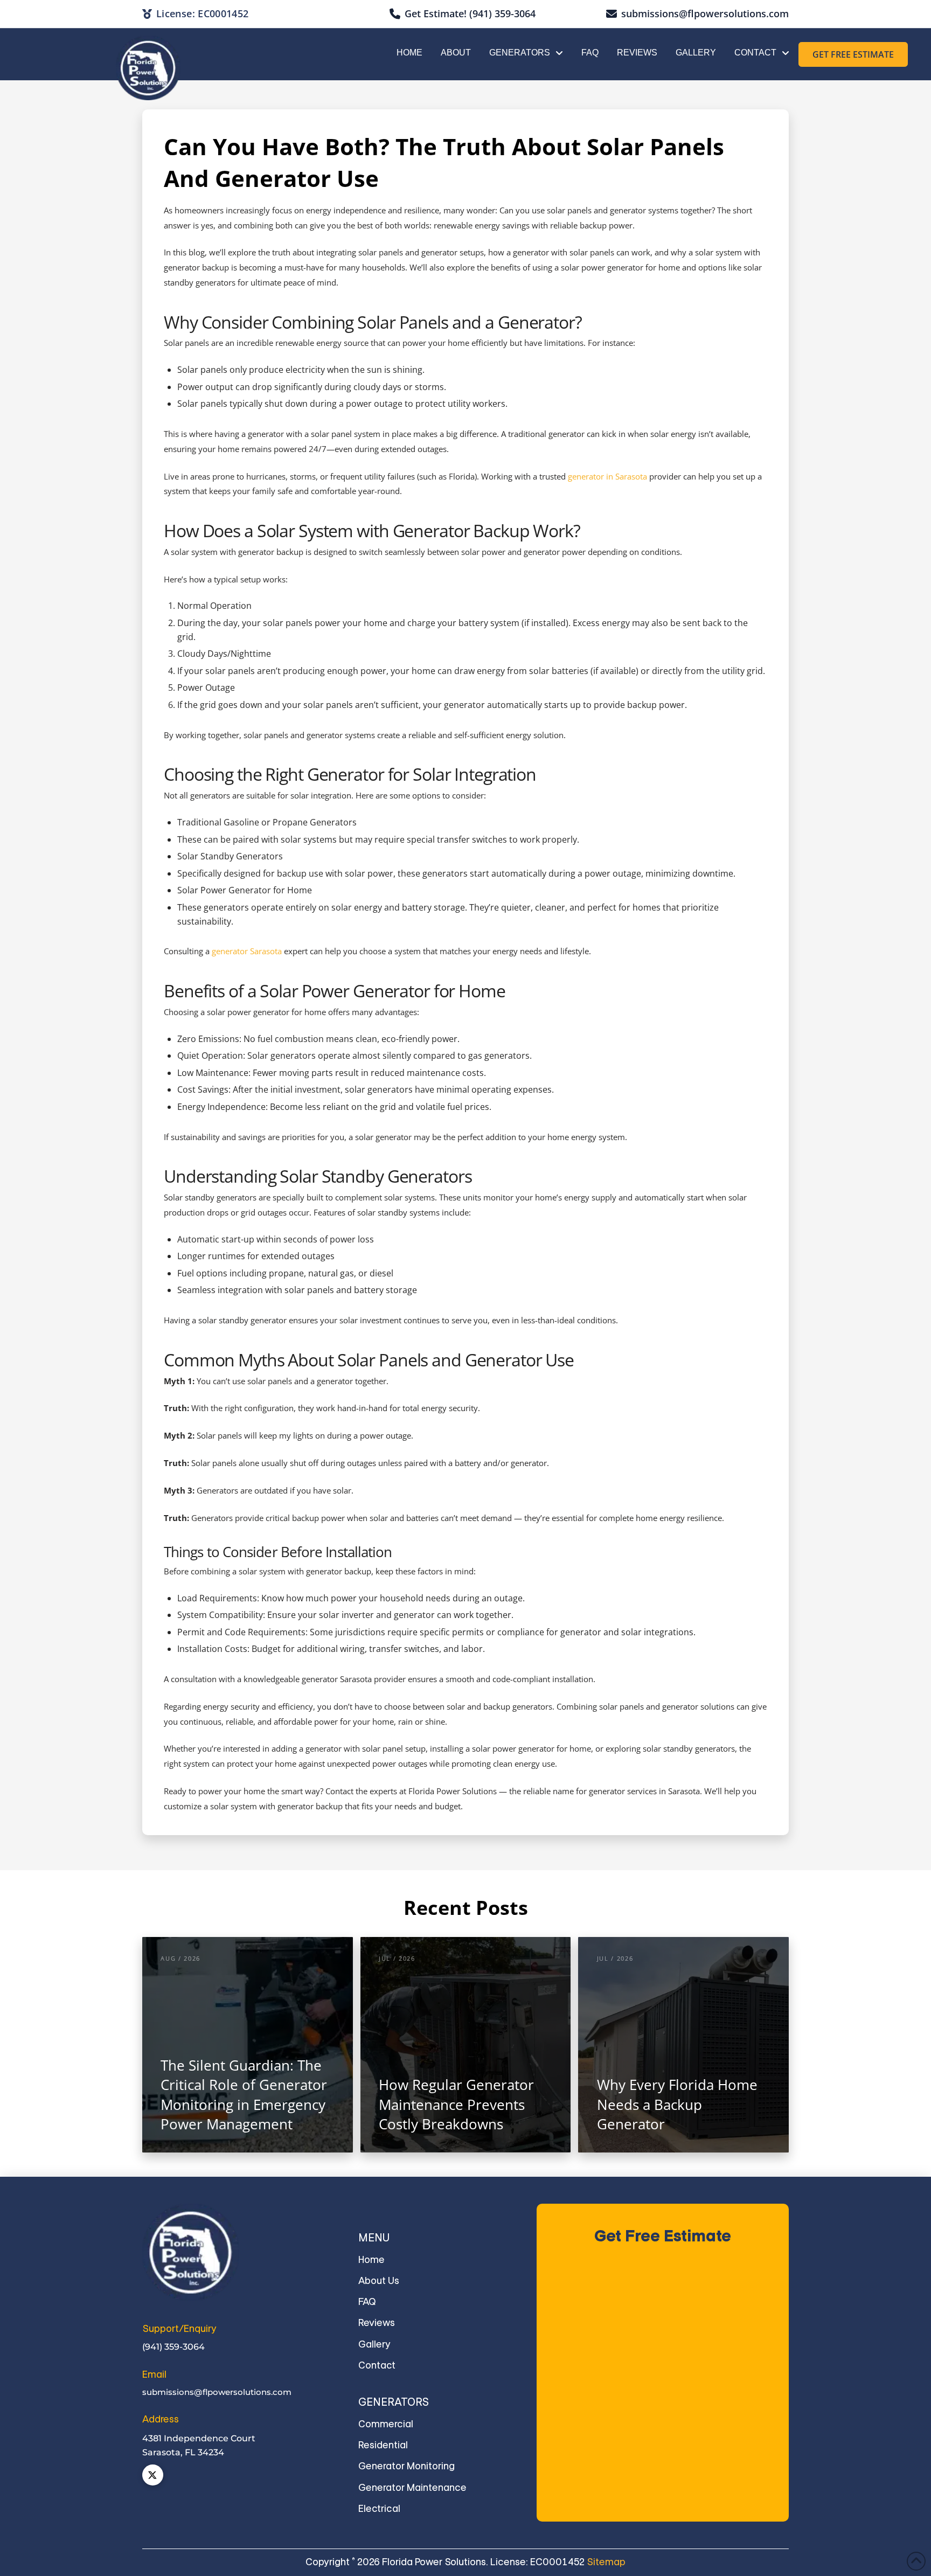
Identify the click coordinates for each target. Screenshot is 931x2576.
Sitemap (606, 2562)
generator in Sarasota (607, 477)
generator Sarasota (247, 951)
